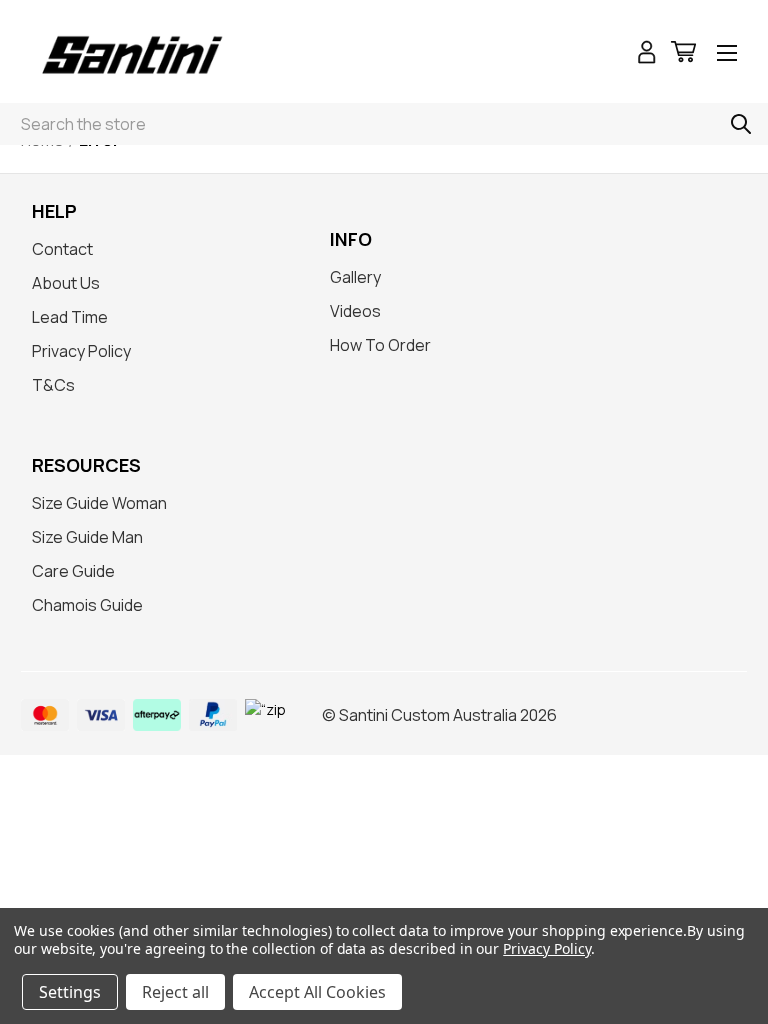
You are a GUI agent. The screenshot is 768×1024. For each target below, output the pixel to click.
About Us (66, 283)
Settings (70, 992)
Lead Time (70, 317)
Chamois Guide (87, 605)
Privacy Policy (81, 351)
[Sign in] (647, 54)
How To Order (380, 345)
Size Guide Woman (99, 503)
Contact (62, 249)
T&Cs (53, 385)
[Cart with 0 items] (683, 54)
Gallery (355, 277)
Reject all (175, 992)
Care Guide (73, 571)
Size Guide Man (87, 537)
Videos (355, 311)
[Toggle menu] (727, 54)
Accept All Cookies (317, 992)
